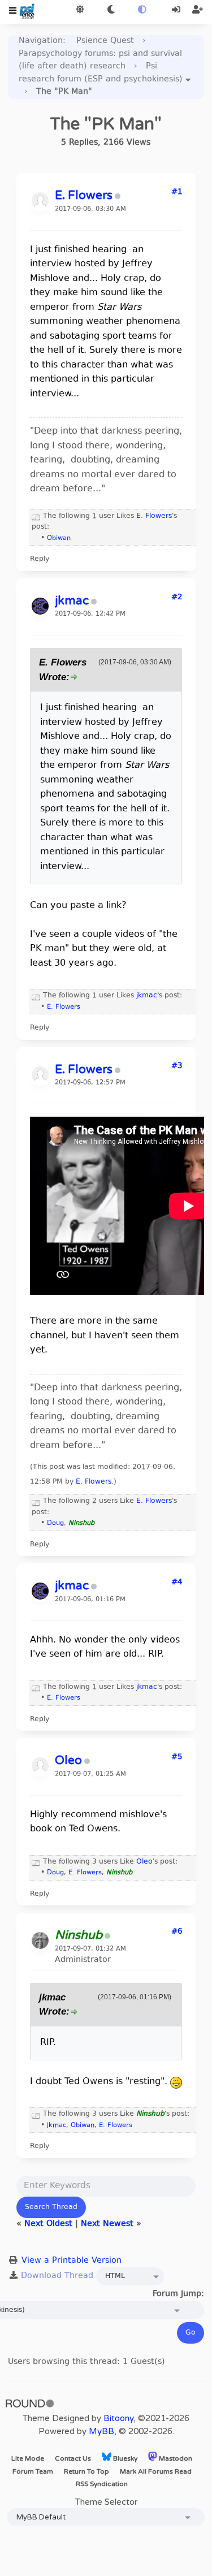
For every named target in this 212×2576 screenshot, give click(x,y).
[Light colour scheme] (80, 10)
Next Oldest (48, 2224)
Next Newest (107, 2224)
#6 (177, 1932)
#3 (177, 1066)
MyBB (101, 2431)
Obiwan (59, 539)
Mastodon (175, 2458)
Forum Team (33, 2471)
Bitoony (118, 2418)
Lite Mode (28, 2458)
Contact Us (73, 2458)
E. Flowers (154, 516)
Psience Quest (105, 41)
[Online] (107, 1937)
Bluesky (124, 2458)
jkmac (147, 996)
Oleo (144, 1862)
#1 (177, 192)
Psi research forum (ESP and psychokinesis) (101, 73)
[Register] (198, 10)
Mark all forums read (156, 2471)
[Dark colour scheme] (111, 10)
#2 (177, 598)
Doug (55, 1523)
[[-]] (36, 516)
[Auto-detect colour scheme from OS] (142, 10)
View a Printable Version (72, 2261)
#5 (177, 1757)
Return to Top (86, 2471)
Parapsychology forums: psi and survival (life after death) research (100, 60)
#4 (177, 1583)
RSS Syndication (102, 2484)
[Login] (177, 10)
